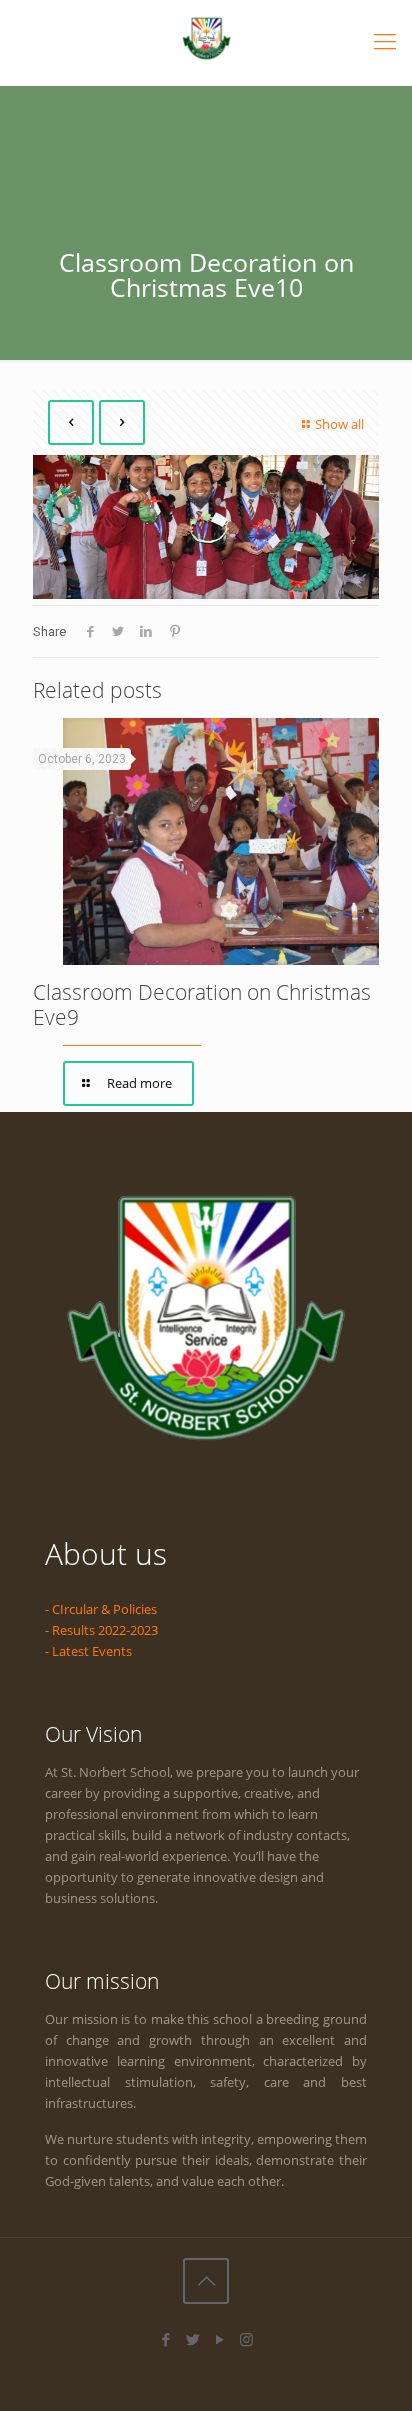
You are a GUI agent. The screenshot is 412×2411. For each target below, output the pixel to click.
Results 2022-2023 (105, 1630)
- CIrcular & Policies (101, 1609)
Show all (339, 424)
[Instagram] (246, 2339)
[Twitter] (192, 2339)
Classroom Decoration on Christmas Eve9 (202, 1004)
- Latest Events (88, 1651)
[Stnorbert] (206, 37)
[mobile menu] (385, 40)
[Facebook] (165, 2339)
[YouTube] (219, 2339)
